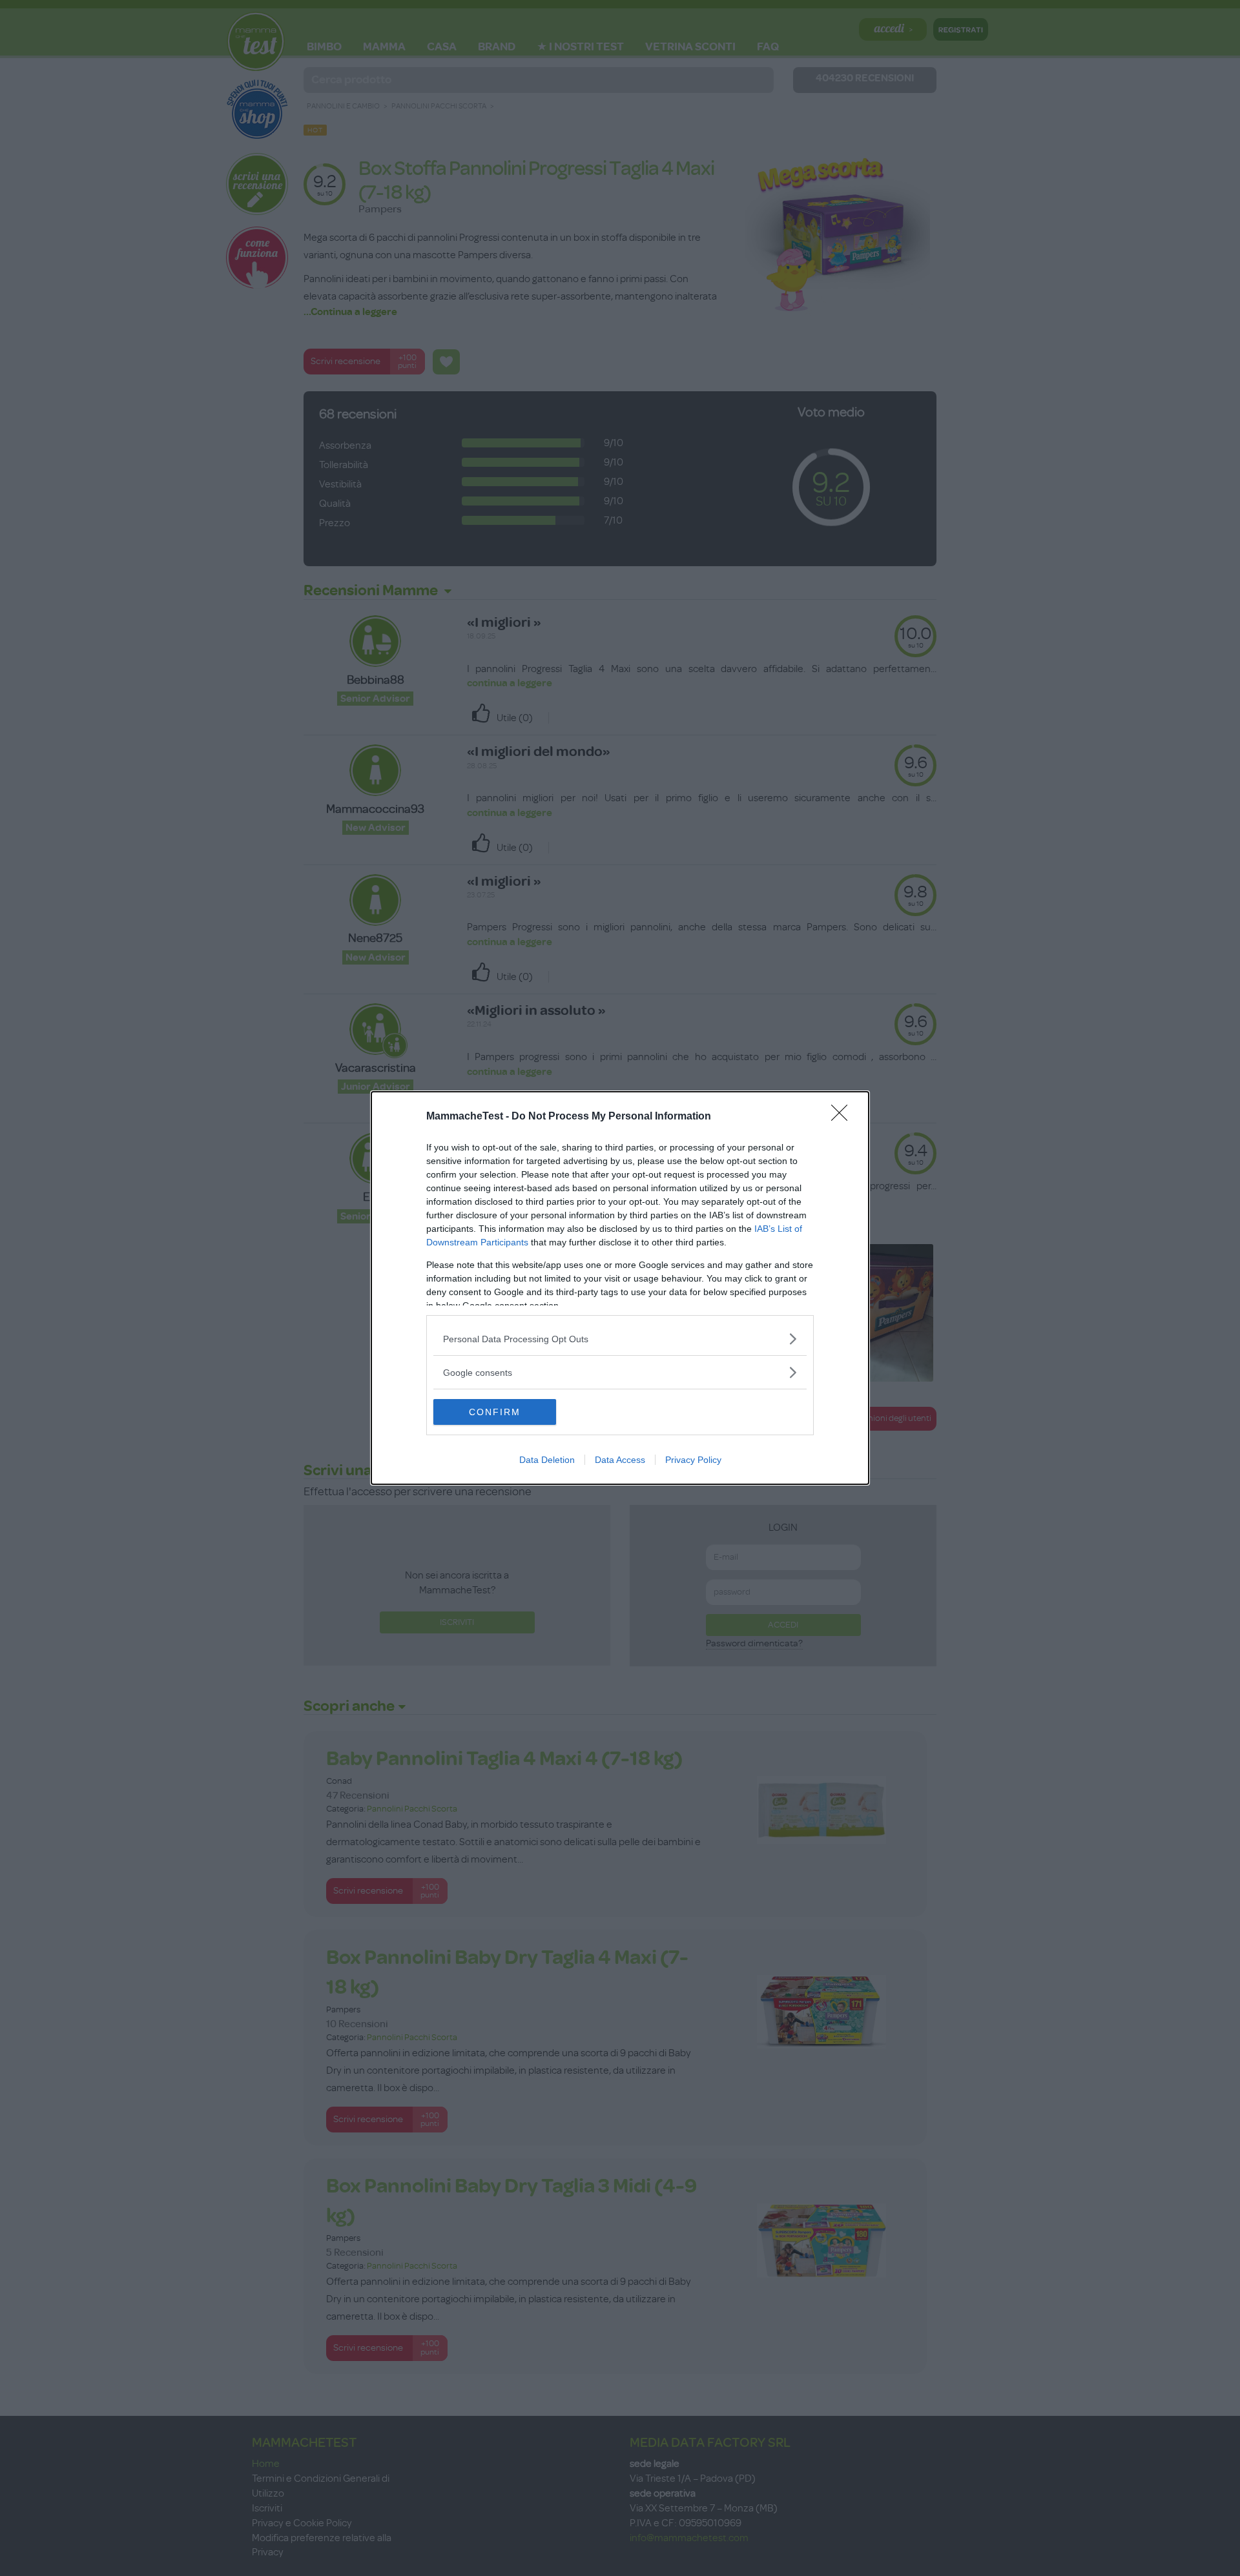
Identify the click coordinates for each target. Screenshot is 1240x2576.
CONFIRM (495, 1412)
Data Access (620, 1460)
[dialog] (620, 1288)
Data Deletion (547, 1460)
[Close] (843, 1117)
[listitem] (620, 1339)
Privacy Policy (693, 1460)
